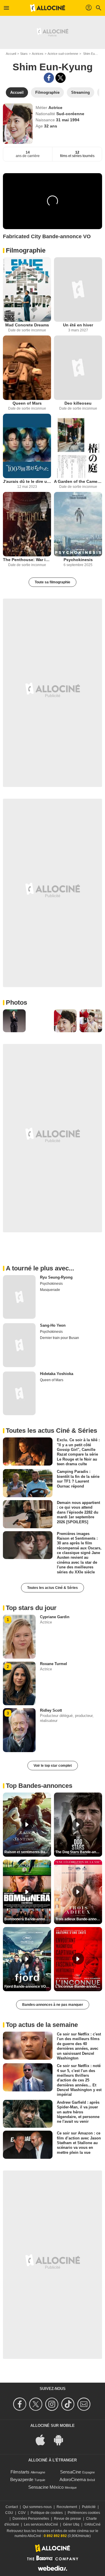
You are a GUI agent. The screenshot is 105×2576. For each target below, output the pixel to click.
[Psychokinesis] (78, 524)
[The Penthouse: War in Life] (27, 524)
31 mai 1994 (68, 120)
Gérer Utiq (71, 2524)
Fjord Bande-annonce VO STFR (28, 1986)
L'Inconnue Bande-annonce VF (79, 1986)
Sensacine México (46, 2487)
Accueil (11, 54)
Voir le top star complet (53, 1766)
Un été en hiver (78, 325)
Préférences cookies (84, 2513)
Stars (24, 54)
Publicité (89, 2507)
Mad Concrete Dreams (27, 325)
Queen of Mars (27, 403)
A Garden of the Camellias (78, 481)
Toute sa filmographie (52, 582)
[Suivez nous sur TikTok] (69, 2404)
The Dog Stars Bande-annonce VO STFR (79, 1852)
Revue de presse (68, 2519)
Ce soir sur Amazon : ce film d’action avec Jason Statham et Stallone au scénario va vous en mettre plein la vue (79, 2143)
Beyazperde (22, 2479)
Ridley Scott (51, 1710)
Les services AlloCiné (41, 2524)
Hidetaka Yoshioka (57, 1374)
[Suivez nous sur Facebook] (21, 2404)
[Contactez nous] (85, 2404)
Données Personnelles (31, 2519)
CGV (22, 2513)
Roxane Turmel (54, 1664)
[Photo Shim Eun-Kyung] (14, 1021)
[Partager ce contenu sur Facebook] (49, 78)
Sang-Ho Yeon (53, 1325)
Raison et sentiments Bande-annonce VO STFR (28, 1852)
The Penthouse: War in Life (27, 560)
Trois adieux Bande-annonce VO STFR (79, 1919)
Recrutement (67, 2507)
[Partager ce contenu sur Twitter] (61, 78)
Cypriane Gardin (55, 1617)
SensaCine (71, 2472)
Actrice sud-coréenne (63, 54)
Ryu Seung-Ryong (56, 1277)
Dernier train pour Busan (60, 1338)
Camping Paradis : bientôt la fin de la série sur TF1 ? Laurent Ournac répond (78, 1479)
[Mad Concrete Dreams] (27, 289)
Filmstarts (20, 2472)
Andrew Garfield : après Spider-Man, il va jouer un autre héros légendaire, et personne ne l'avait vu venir (78, 2112)
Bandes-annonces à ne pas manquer (53, 2005)
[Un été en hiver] (78, 289)
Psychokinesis (78, 560)
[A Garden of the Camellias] (78, 446)
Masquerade (50, 1290)
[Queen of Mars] (27, 368)
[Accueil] (48, 8)
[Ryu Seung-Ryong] (19, 1297)
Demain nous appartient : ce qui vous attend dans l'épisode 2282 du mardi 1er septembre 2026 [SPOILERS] (78, 1512)
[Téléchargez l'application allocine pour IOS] (43, 2440)
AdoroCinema (73, 2479)
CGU (9, 2513)
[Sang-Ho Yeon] (19, 1345)
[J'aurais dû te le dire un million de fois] (27, 446)
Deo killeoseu (78, 403)
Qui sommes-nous (37, 2507)
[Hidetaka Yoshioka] (19, 1393)
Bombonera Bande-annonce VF (28, 1919)
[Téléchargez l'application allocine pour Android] (62, 2440)
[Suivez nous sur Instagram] (53, 2404)
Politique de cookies (47, 2513)
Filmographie (26, 250)
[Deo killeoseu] (78, 368)
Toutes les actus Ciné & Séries (52, 1588)
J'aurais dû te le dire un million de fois (27, 481)
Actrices (38, 54)
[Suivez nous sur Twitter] (37, 2404)
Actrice (55, 108)
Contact (12, 2507)
